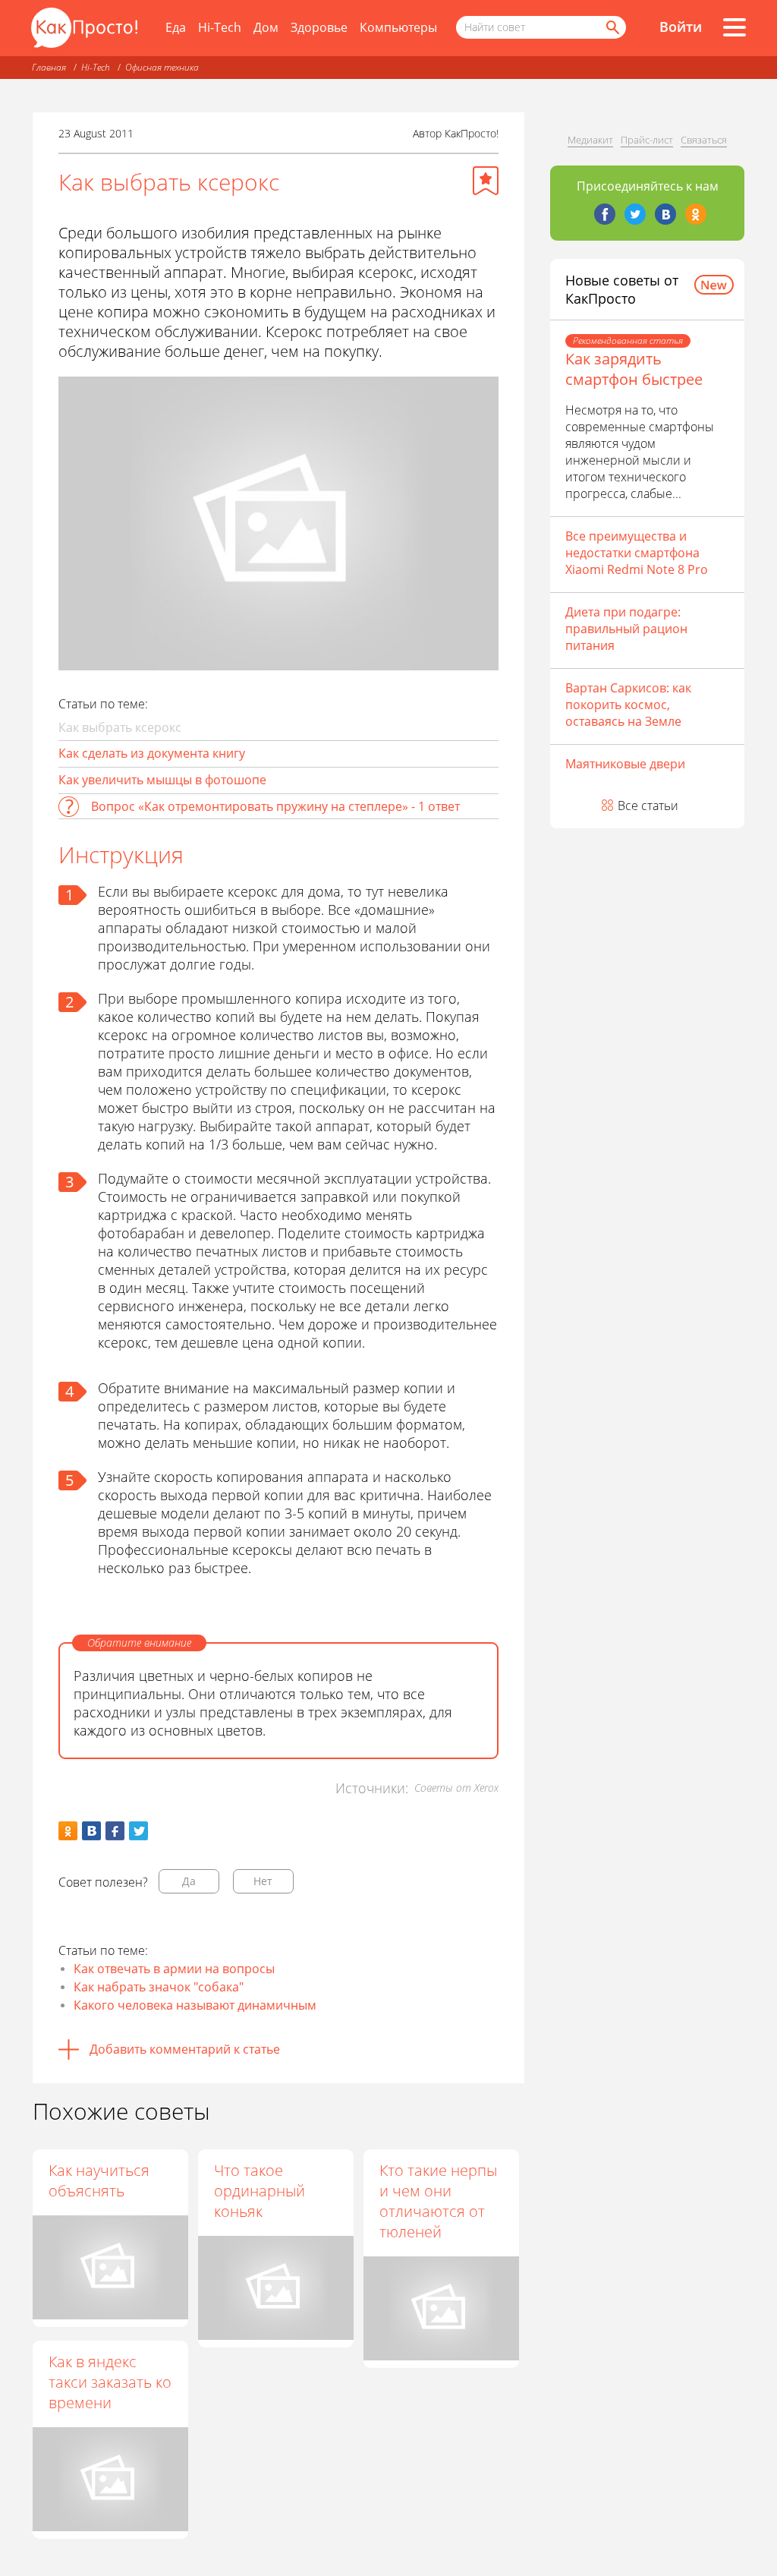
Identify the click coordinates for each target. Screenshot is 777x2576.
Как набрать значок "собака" (159, 1987)
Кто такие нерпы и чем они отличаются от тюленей (438, 2201)
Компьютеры (398, 27)
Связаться (704, 140)
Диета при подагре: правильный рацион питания (626, 629)
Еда (176, 27)
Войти (681, 27)
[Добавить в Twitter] (138, 1831)
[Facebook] (605, 214)
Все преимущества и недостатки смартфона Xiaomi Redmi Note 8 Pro (637, 553)
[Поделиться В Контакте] (91, 1831)
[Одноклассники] (696, 214)
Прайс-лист (647, 140)
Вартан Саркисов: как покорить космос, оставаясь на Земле (628, 705)
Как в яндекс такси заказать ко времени (110, 2382)
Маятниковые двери (625, 764)
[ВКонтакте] (665, 214)
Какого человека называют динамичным (195, 2005)
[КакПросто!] (84, 28)
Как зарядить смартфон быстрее (634, 369)
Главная (49, 67)
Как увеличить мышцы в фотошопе (162, 780)
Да (189, 1881)
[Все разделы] (735, 27)
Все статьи (648, 806)
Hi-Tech (220, 27)
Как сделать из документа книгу (152, 753)
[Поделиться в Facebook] (115, 1831)
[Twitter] (635, 214)
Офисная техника (162, 67)
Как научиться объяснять (99, 2180)
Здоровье (319, 27)
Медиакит (590, 140)
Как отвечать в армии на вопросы (174, 1969)
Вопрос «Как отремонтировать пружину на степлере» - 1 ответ (275, 806)
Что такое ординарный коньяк (260, 2191)
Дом (266, 27)
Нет (263, 1881)
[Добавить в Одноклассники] (68, 1831)
